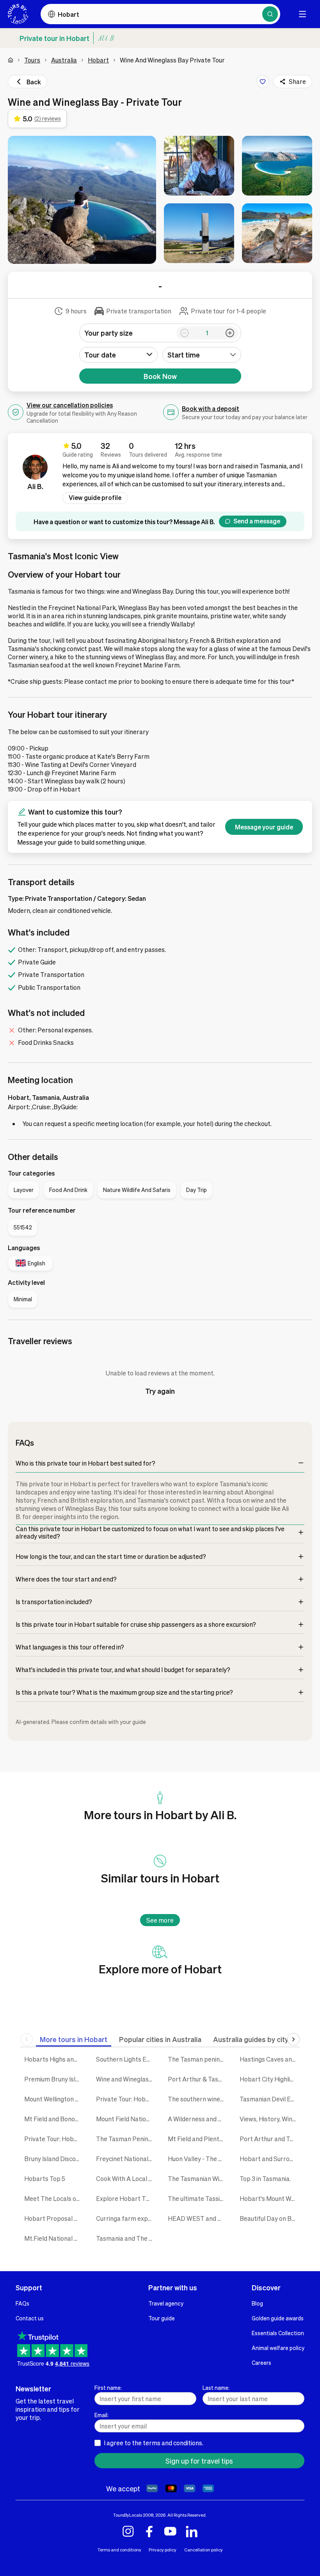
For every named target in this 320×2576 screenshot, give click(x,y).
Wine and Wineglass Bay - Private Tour (126, 2079)
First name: (108, 2387)
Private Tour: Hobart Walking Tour (126, 2099)
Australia (64, 60)
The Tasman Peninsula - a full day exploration (126, 2139)
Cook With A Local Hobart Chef (126, 2178)
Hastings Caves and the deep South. (270, 2059)
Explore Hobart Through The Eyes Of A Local (126, 2198)
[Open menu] (302, 14)
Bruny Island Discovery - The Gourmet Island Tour (54, 2159)
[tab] (74, 2039)
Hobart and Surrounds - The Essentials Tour (270, 2159)
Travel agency (166, 2303)
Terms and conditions (119, 2550)
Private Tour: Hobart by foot (54, 2139)
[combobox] (202, 355)
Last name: (216, 2387)
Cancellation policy (204, 2550)
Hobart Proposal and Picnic (54, 2218)
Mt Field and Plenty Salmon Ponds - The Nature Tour (198, 2139)
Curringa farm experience (126, 2218)
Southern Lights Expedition (126, 2059)
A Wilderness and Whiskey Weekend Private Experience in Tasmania (198, 2119)
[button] (82, 200)
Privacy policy (163, 2550)
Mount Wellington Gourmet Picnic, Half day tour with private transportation (54, 2099)
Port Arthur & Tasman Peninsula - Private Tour (198, 2079)
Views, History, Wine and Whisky (270, 2119)
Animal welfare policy (278, 2348)
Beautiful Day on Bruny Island (270, 2218)
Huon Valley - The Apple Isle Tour (198, 2159)
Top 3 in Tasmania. (265, 2178)
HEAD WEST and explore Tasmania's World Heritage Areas (198, 2218)
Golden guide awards (278, 2318)
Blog (257, 2303)
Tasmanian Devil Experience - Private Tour (270, 2099)
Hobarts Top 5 (45, 2178)
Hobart (98, 60)
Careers (261, 2363)
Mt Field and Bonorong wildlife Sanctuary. (54, 2119)
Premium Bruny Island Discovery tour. (54, 2079)
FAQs (22, 2303)
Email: (101, 2415)
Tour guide (162, 2318)
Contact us (30, 2318)
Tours (32, 60)
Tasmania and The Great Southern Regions (126, 2238)
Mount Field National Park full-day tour (126, 2119)
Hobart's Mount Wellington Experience (270, 2198)
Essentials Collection (278, 2333)
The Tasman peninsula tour (198, 2059)
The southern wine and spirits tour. (198, 2099)
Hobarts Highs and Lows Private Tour (54, 2059)
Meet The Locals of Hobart (54, 2198)
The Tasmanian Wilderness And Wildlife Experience (198, 2178)
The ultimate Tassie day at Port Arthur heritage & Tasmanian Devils (198, 2198)
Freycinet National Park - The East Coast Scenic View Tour (126, 2159)
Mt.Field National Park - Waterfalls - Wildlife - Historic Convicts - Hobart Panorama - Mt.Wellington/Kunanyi (54, 2238)
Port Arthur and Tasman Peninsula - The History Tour (270, 2139)
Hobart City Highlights (270, 2079)
